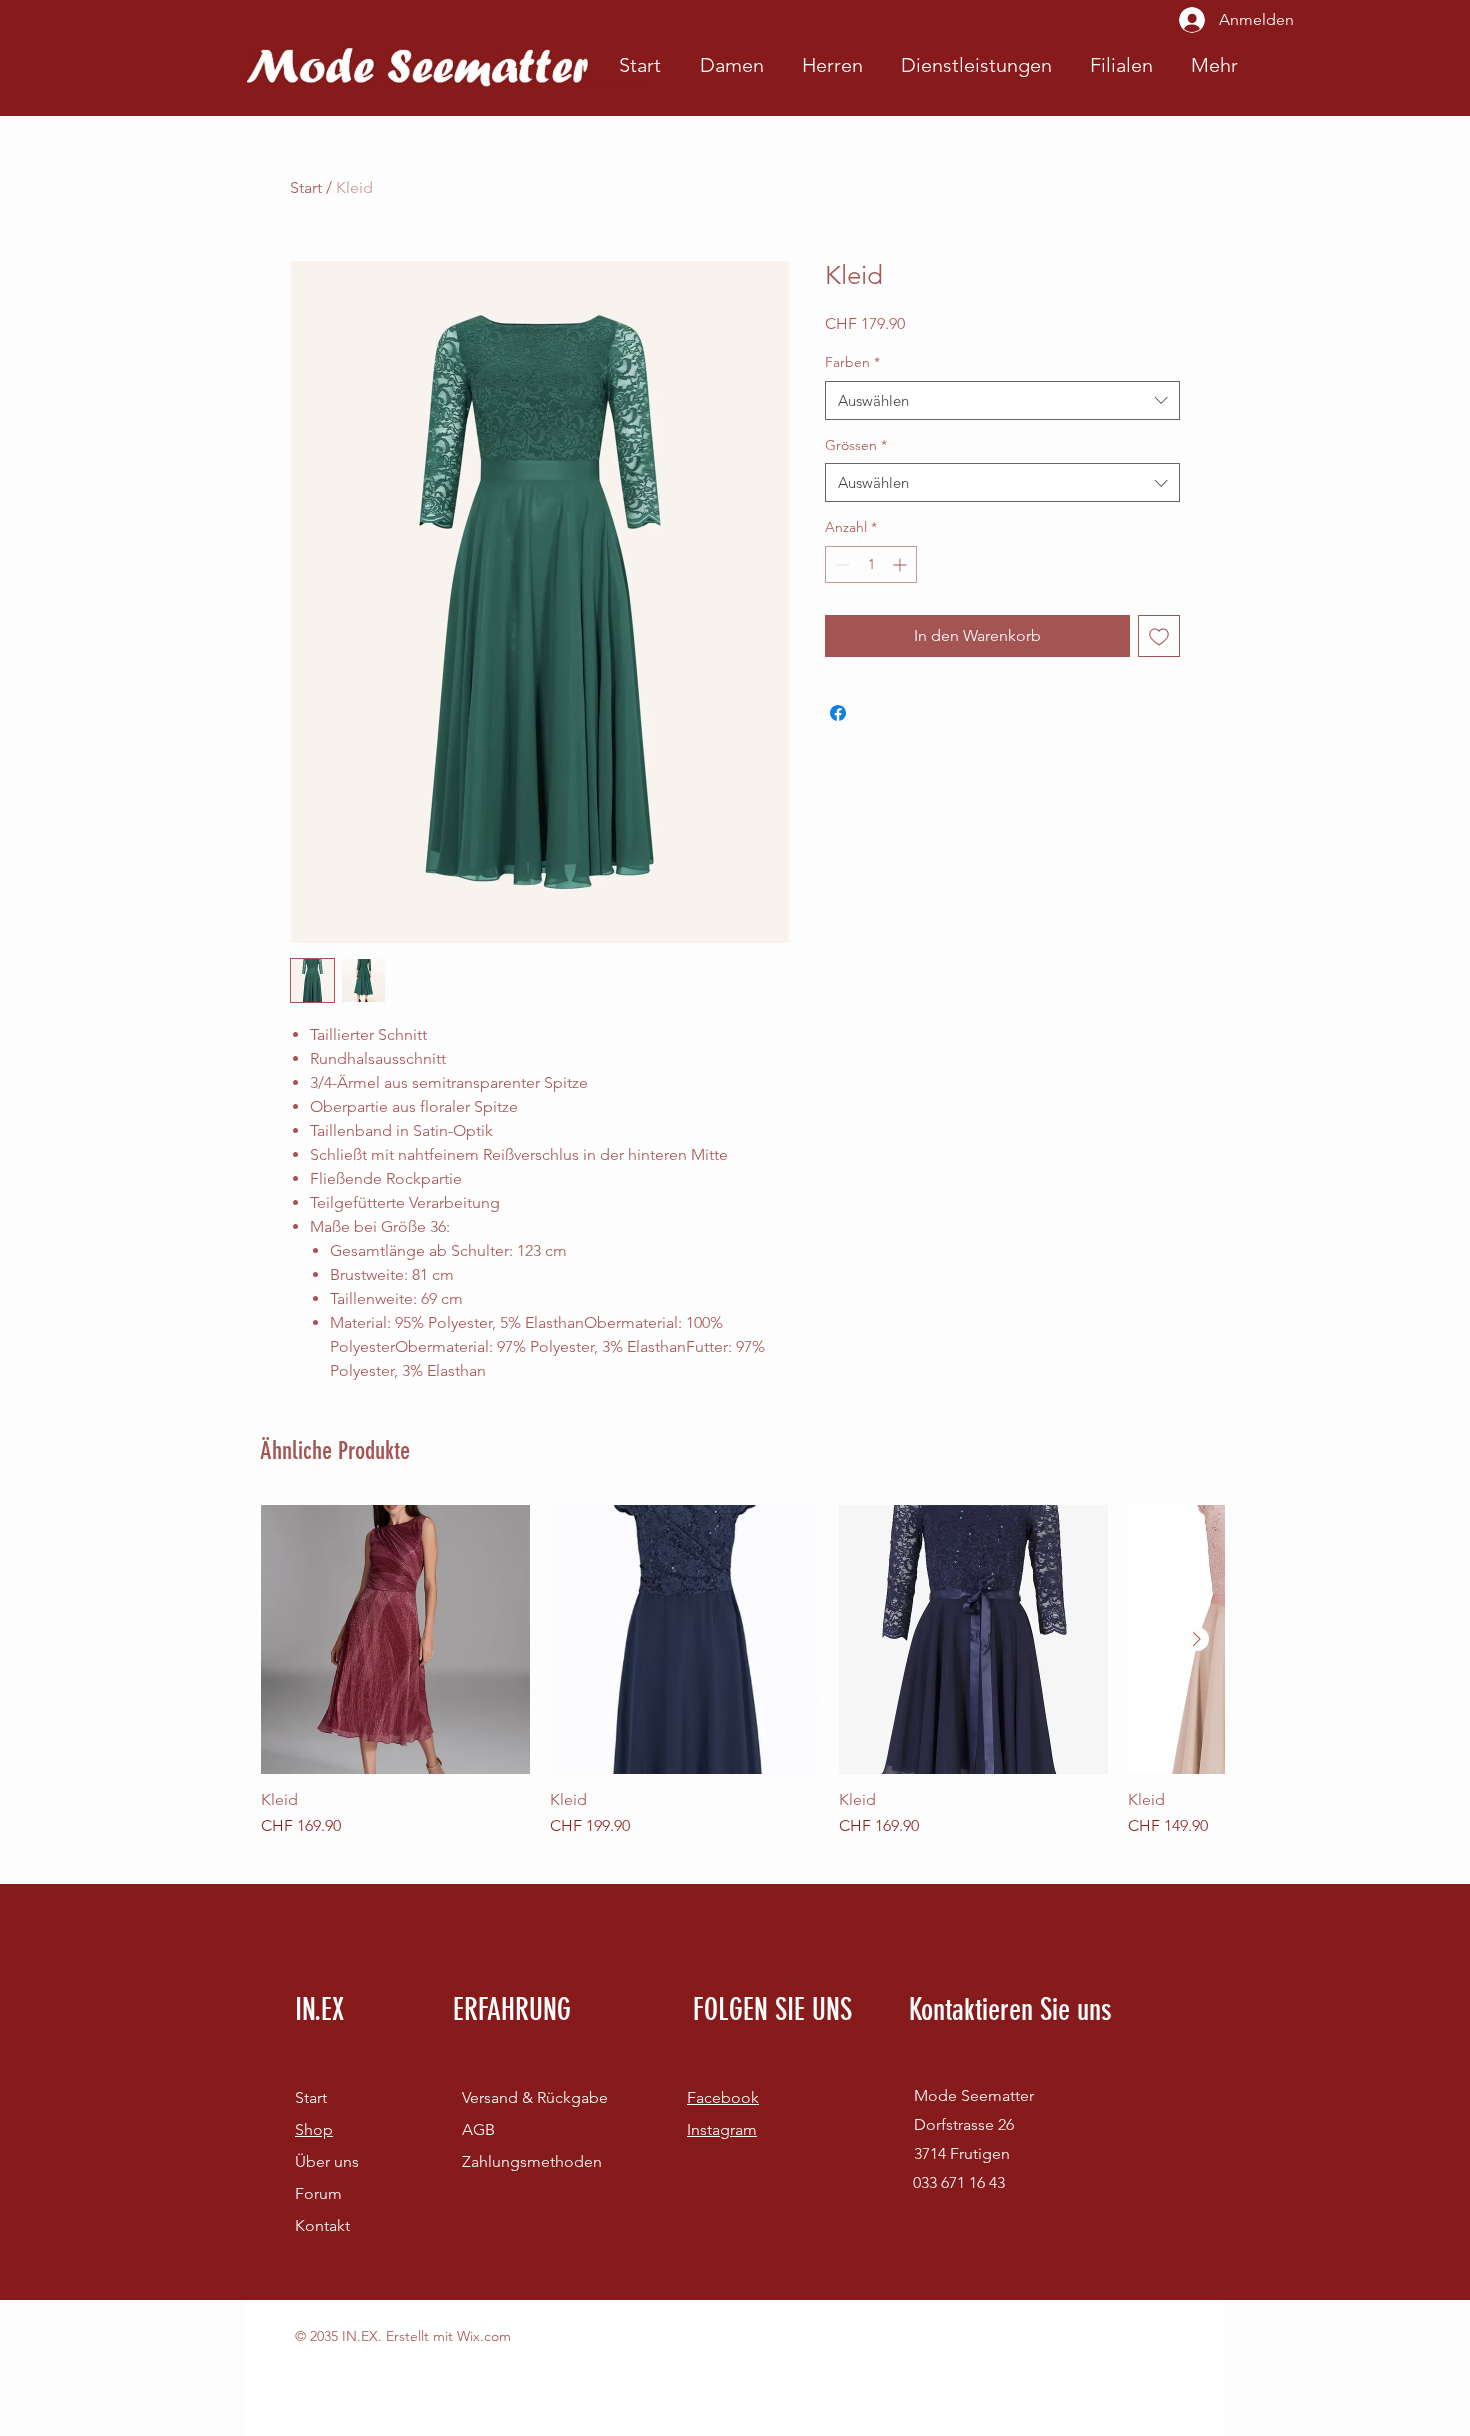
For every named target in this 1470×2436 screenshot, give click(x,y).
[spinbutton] (871, 564)
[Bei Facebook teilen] (838, 713)
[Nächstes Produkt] (1197, 1639)
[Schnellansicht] (395, 1639)
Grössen (856, 445)
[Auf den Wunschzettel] (1159, 636)
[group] (742, 1671)
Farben (852, 362)
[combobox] (1002, 400)
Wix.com (484, 2336)
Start (306, 187)
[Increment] (901, 564)
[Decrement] (840, 564)
